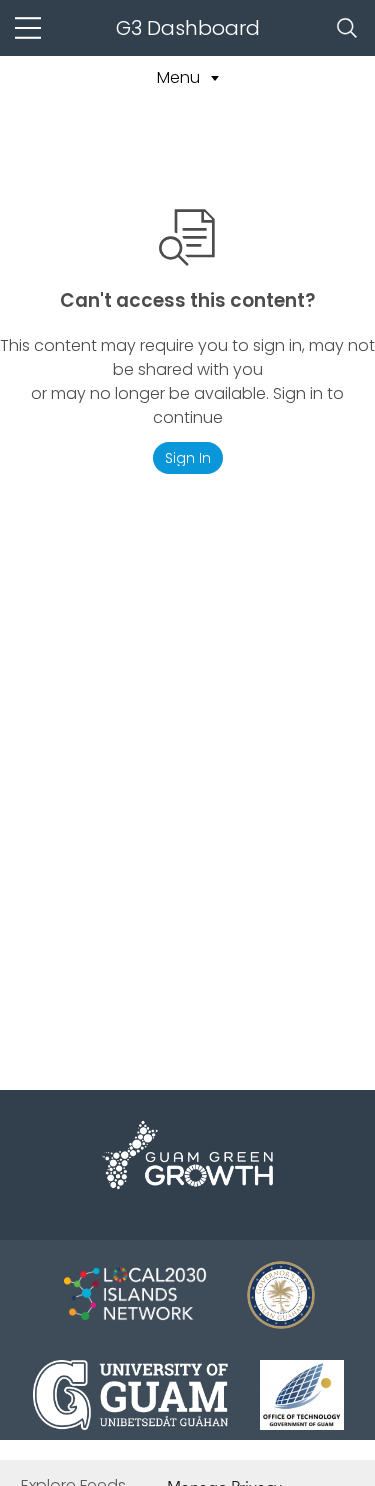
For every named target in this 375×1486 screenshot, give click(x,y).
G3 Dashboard (188, 28)
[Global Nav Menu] (28, 28)
